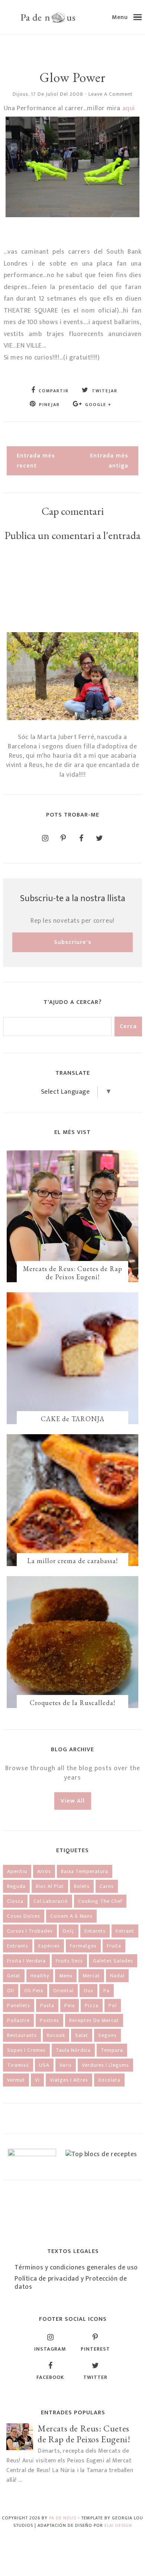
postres (49, 2020)
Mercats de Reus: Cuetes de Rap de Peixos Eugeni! (73, 1273)
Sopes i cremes (26, 2050)
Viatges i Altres (69, 2080)
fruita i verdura (26, 1961)
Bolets (82, 1886)
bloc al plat (50, 1886)
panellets (19, 2005)
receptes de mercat (94, 2020)
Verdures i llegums (105, 2065)
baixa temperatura (85, 1871)
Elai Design (118, 2525)
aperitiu (17, 1871)
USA (44, 2065)
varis (66, 2065)
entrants (18, 1946)
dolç (69, 1931)
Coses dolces (24, 1916)
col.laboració (51, 1901)
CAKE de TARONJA (73, 1419)
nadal (117, 1976)
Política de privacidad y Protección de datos (71, 2283)
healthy (40, 1976)
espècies (49, 1946)
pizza (92, 2005)
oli (11, 1991)
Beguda (16, 1886)
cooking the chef (100, 1901)
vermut (16, 2080)
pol (113, 2005)
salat (82, 2035)
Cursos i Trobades (30, 1931)
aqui (129, 108)
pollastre (18, 2020)
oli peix (34, 1991)
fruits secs (69, 1961)
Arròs (44, 1871)
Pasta (47, 2005)
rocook (56, 2035)
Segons (107, 2035)
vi (37, 2080)
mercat (91, 1976)
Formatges (83, 1946)
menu (66, 1976)
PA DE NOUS (63, 2518)
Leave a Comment (111, 94)
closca (15, 1901)
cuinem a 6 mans (71, 1916)
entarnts (95, 1931)
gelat (14, 1976)
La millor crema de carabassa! (72, 1561)
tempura (112, 2050)
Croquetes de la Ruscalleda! (72, 1703)
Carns (107, 1886)
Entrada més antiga (109, 461)
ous (88, 1991)
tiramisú (18, 2065)
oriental (63, 1991)
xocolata (109, 2080)
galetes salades (113, 1961)
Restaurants (22, 2035)
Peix (70, 2005)
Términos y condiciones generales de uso (76, 2268)
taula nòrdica (73, 2050)
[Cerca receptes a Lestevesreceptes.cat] (101, 2154)
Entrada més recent (36, 461)
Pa (107, 1991)
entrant (125, 1931)
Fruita (114, 1946)
